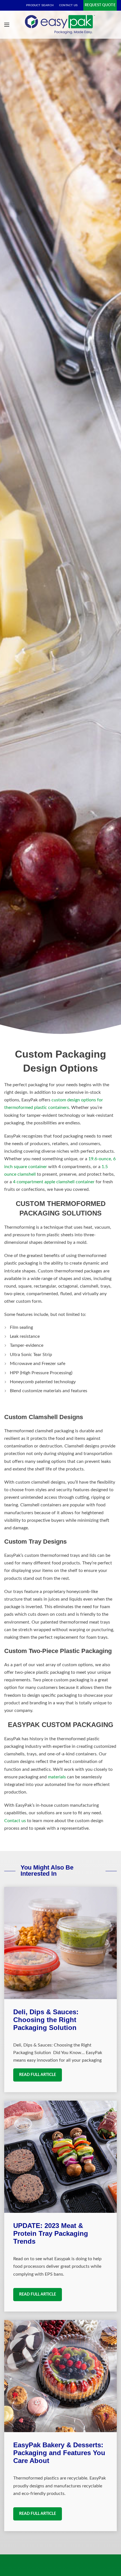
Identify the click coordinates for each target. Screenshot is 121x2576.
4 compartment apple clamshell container (54, 1182)
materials (57, 1777)
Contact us (15, 1821)
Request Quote (100, 5)
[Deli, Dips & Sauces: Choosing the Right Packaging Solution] (60, 1943)
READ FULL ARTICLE (38, 2075)
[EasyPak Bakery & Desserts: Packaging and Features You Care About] (60, 2376)
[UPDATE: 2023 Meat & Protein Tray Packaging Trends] (60, 2157)
